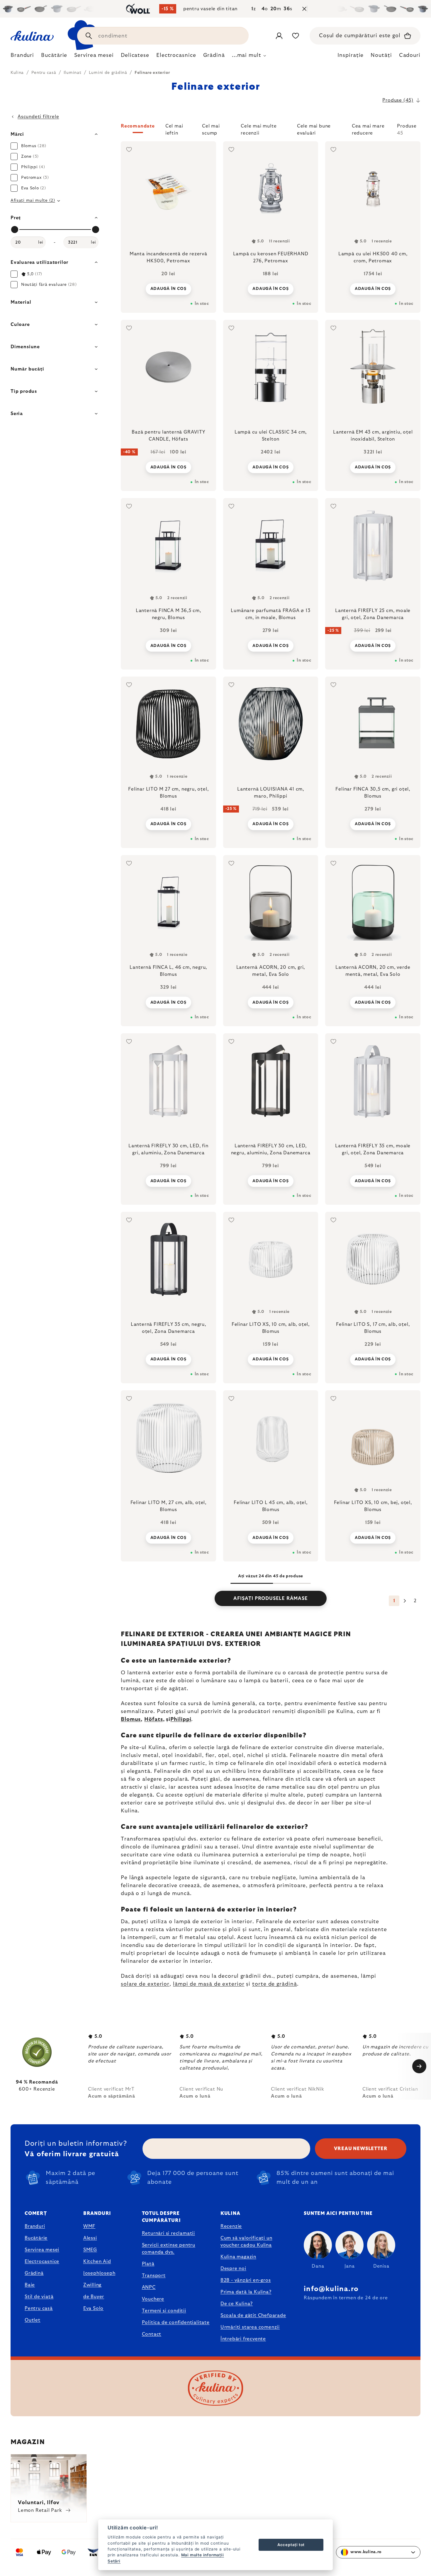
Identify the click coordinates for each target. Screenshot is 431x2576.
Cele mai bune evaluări (314, 128)
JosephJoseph (99, 2273)
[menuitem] (22, 57)
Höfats (153, 1719)
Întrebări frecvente (243, 2339)
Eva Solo (93, 2308)
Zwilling (92, 2285)
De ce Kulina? (237, 2304)
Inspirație (351, 55)
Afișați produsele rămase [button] (270, 1598)
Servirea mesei (42, 2250)
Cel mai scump (211, 128)
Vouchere (153, 2299)
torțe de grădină (274, 1984)
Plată (148, 2264)
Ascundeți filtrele (38, 117)
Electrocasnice (42, 2261)
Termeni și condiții (164, 2311)
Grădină (34, 2273)
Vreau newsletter (361, 2149)
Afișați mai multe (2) (33, 200)
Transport (154, 2276)
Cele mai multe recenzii (259, 128)
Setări (114, 2561)
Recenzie (231, 2226)
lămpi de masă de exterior (209, 1984)
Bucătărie (36, 2238)
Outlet (33, 2320)
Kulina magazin (238, 2257)
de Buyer (94, 2297)
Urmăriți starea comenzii (250, 2327)
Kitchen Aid (97, 2261)
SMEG (90, 2250)
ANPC (149, 2287)
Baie (30, 2285)
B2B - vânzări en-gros (246, 2280)
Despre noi (233, 2269)
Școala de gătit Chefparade (253, 2315)
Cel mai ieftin (174, 128)
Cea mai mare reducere (368, 128)
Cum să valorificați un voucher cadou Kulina (246, 2242)
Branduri (35, 2226)
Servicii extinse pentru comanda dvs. (169, 2249)
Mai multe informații (203, 2555)
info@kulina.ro (331, 2289)
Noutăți (381, 55)
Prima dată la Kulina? (246, 2292)
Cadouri (410, 55)
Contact (152, 2334)
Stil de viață (39, 2297)
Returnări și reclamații (168, 2233)
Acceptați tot (291, 2545)
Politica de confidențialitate (176, 2322)
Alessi (90, 2238)
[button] (271, 130)
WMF (89, 2226)
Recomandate (138, 126)
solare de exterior (145, 1984)
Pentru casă (39, 2308)
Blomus (131, 1719)
